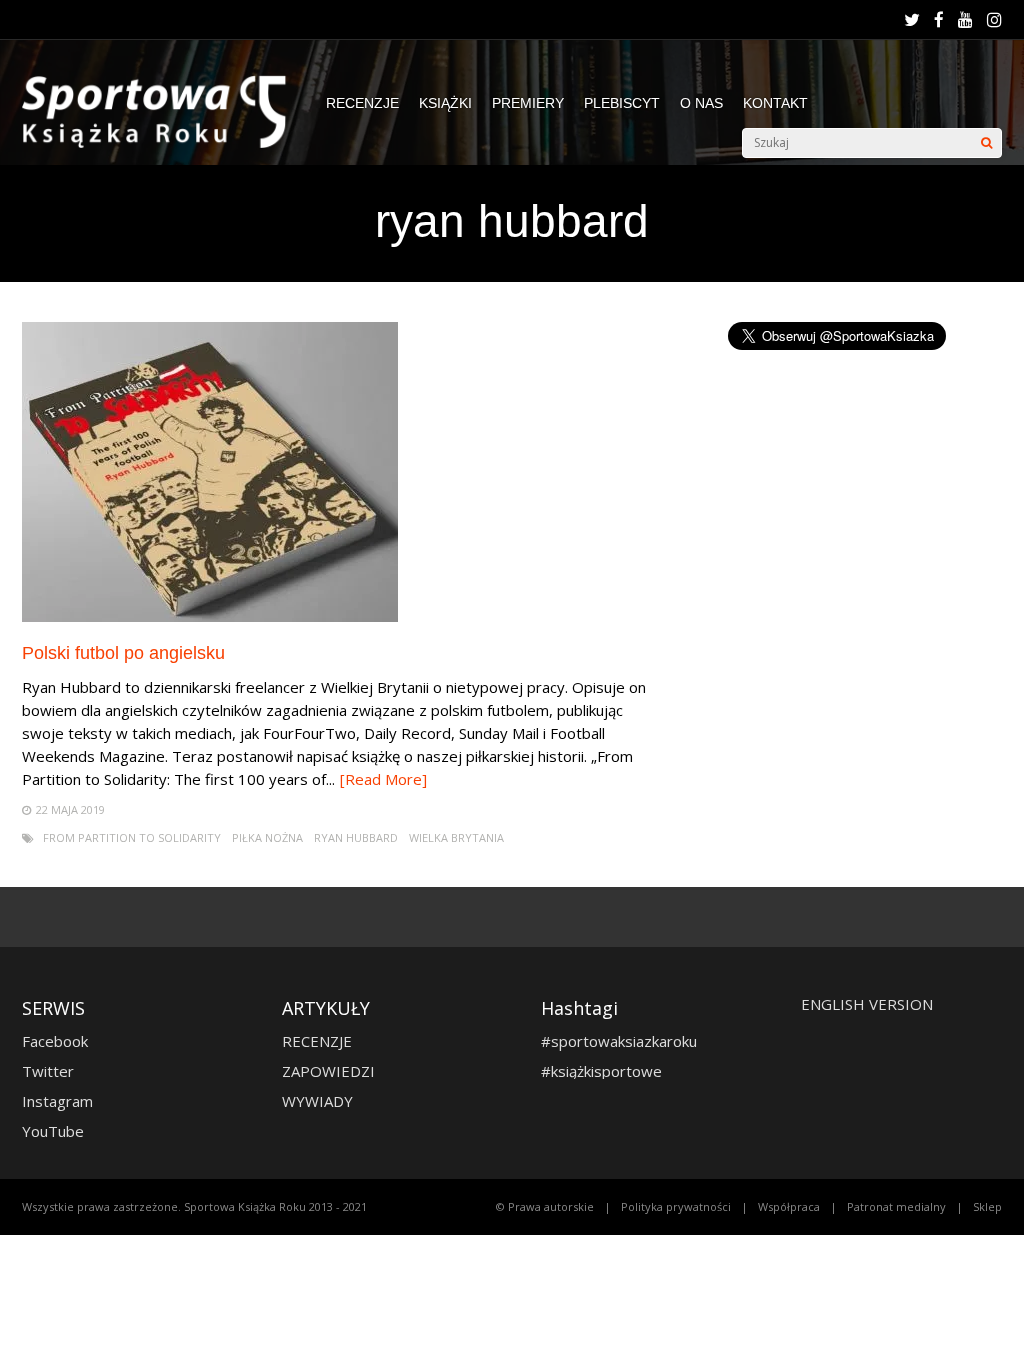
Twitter (48, 1071)
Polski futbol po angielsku (123, 653)
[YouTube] (965, 20)
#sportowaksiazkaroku (619, 1041)
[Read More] (383, 779)
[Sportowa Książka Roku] (164, 143)
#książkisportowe (601, 1071)
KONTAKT (775, 103)
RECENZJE (362, 103)
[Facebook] (939, 20)
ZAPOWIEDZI (328, 1071)
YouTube (53, 1131)
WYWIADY (317, 1101)
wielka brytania (456, 837)
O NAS (701, 103)
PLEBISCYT (622, 103)
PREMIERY (528, 103)
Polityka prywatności (676, 1206)
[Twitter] (912, 20)
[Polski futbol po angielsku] (210, 616)
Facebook (55, 1041)
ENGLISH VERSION (867, 1004)
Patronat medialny (896, 1206)
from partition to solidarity (132, 837)
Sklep (987, 1206)
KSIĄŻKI (445, 103)
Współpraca (789, 1206)
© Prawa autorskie (545, 1206)
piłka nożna (267, 837)
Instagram (57, 1101)
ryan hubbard (356, 837)
